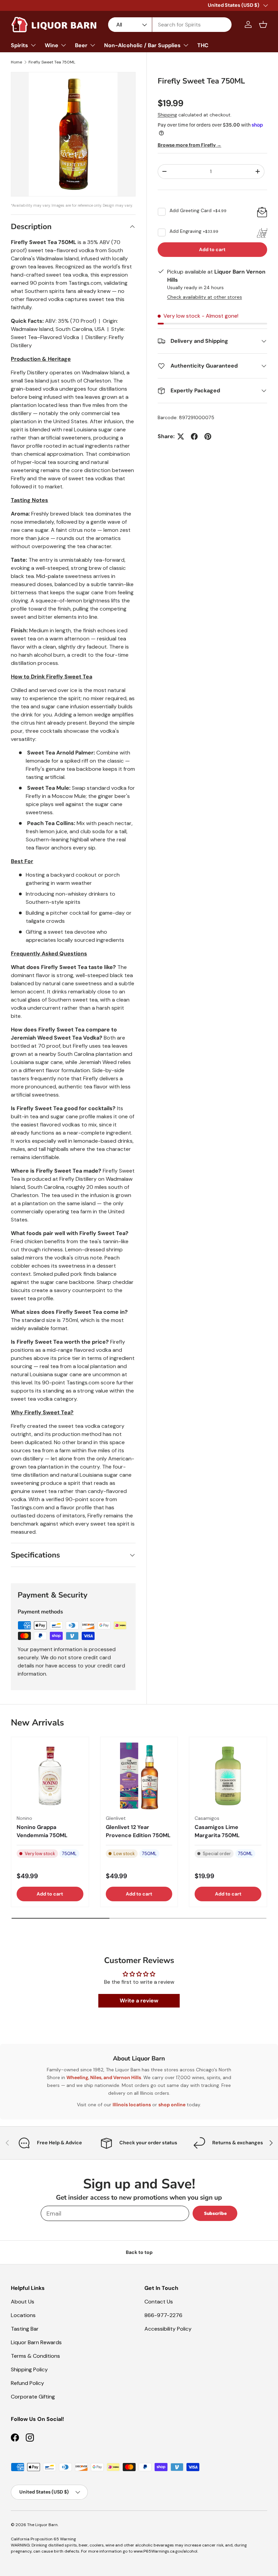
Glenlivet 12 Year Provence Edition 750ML (138, 1831)
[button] (263, 24)
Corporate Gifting (33, 2397)
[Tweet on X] (181, 436)
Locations (23, 2315)
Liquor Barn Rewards (36, 2342)
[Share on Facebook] (194, 436)
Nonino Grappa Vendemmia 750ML (42, 1831)
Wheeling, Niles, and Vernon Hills (104, 2077)
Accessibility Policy (168, 2329)
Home (16, 62)
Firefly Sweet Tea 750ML (52, 62)
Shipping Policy (29, 2369)
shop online (172, 2105)
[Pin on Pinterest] (208, 436)
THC (203, 45)
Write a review (139, 2001)
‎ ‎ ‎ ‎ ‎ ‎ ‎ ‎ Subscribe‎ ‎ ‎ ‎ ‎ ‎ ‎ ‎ (215, 2213)
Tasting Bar (25, 2329)
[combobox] (170, 25)
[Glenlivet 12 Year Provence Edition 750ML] (139, 1776)
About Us (23, 2302)
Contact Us (159, 2302)
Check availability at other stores (205, 297)
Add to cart (212, 249)
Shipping (167, 115)
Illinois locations (132, 2105)
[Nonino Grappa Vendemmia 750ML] (50, 1776)
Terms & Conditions (35, 2356)
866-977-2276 (163, 2315)
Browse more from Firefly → (190, 145)
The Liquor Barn (42, 2525)
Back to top (139, 2252)
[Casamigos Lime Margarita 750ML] (228, 1776)
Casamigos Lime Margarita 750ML (217, 1831)
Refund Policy (27, 2383)
